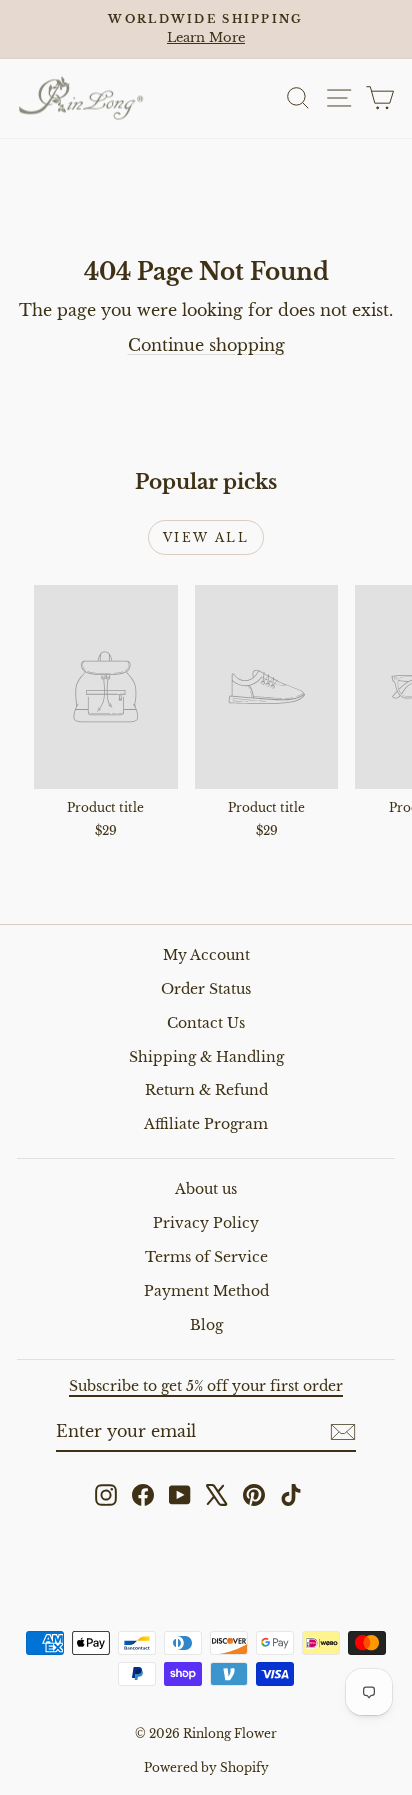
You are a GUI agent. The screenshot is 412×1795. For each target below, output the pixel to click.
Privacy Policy (206, 1223)
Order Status (206, 989)
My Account (206, 955)
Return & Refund (206, 1090)
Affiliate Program (206, 1124)
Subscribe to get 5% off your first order (206, 1386)
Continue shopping (206, 345)
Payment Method (206, 1291)
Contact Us (206, 1023)
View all (206, 537)
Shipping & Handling (206, 1057)
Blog (206, 1325)
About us (206, 1189)
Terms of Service (206, 1257)
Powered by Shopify (206, 1767)
